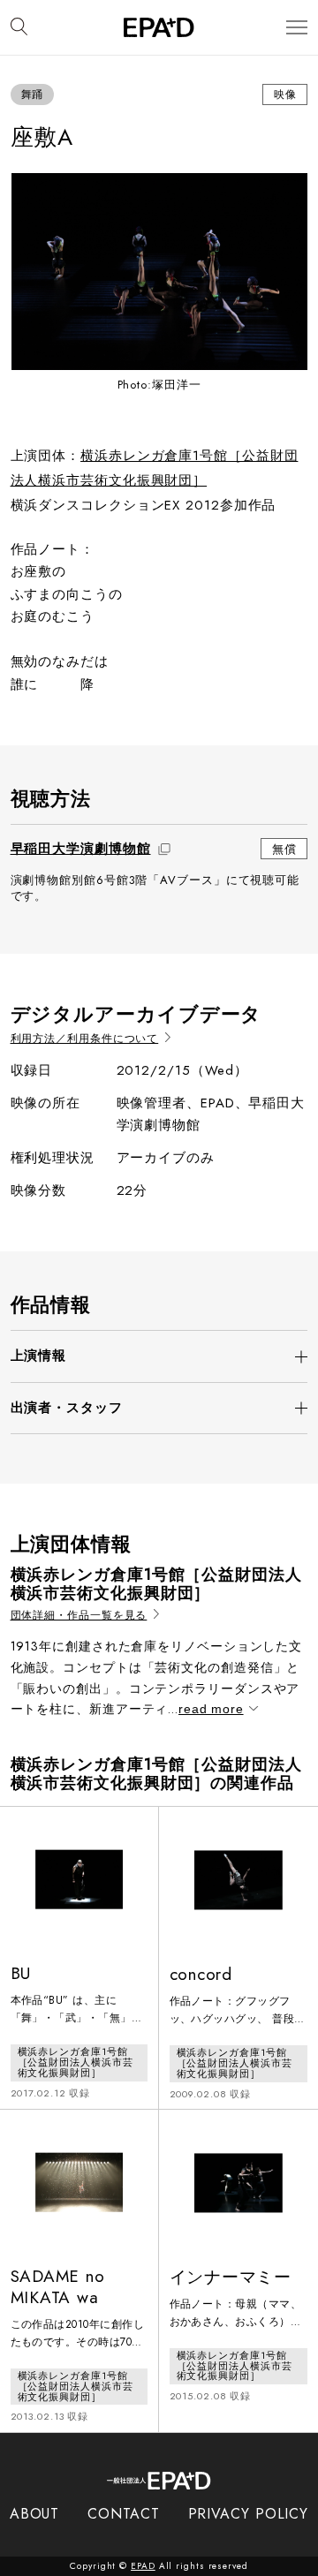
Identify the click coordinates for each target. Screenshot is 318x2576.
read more (211, 1709)
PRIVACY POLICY (249, 2514)
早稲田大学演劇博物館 (81, 849)
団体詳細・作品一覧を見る (79, 1616)
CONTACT (123, 2514)
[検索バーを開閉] (19, 27)
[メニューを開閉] (297, 28)
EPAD (143, 2566)
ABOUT (35, 2514)
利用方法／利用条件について (85, 1039)
